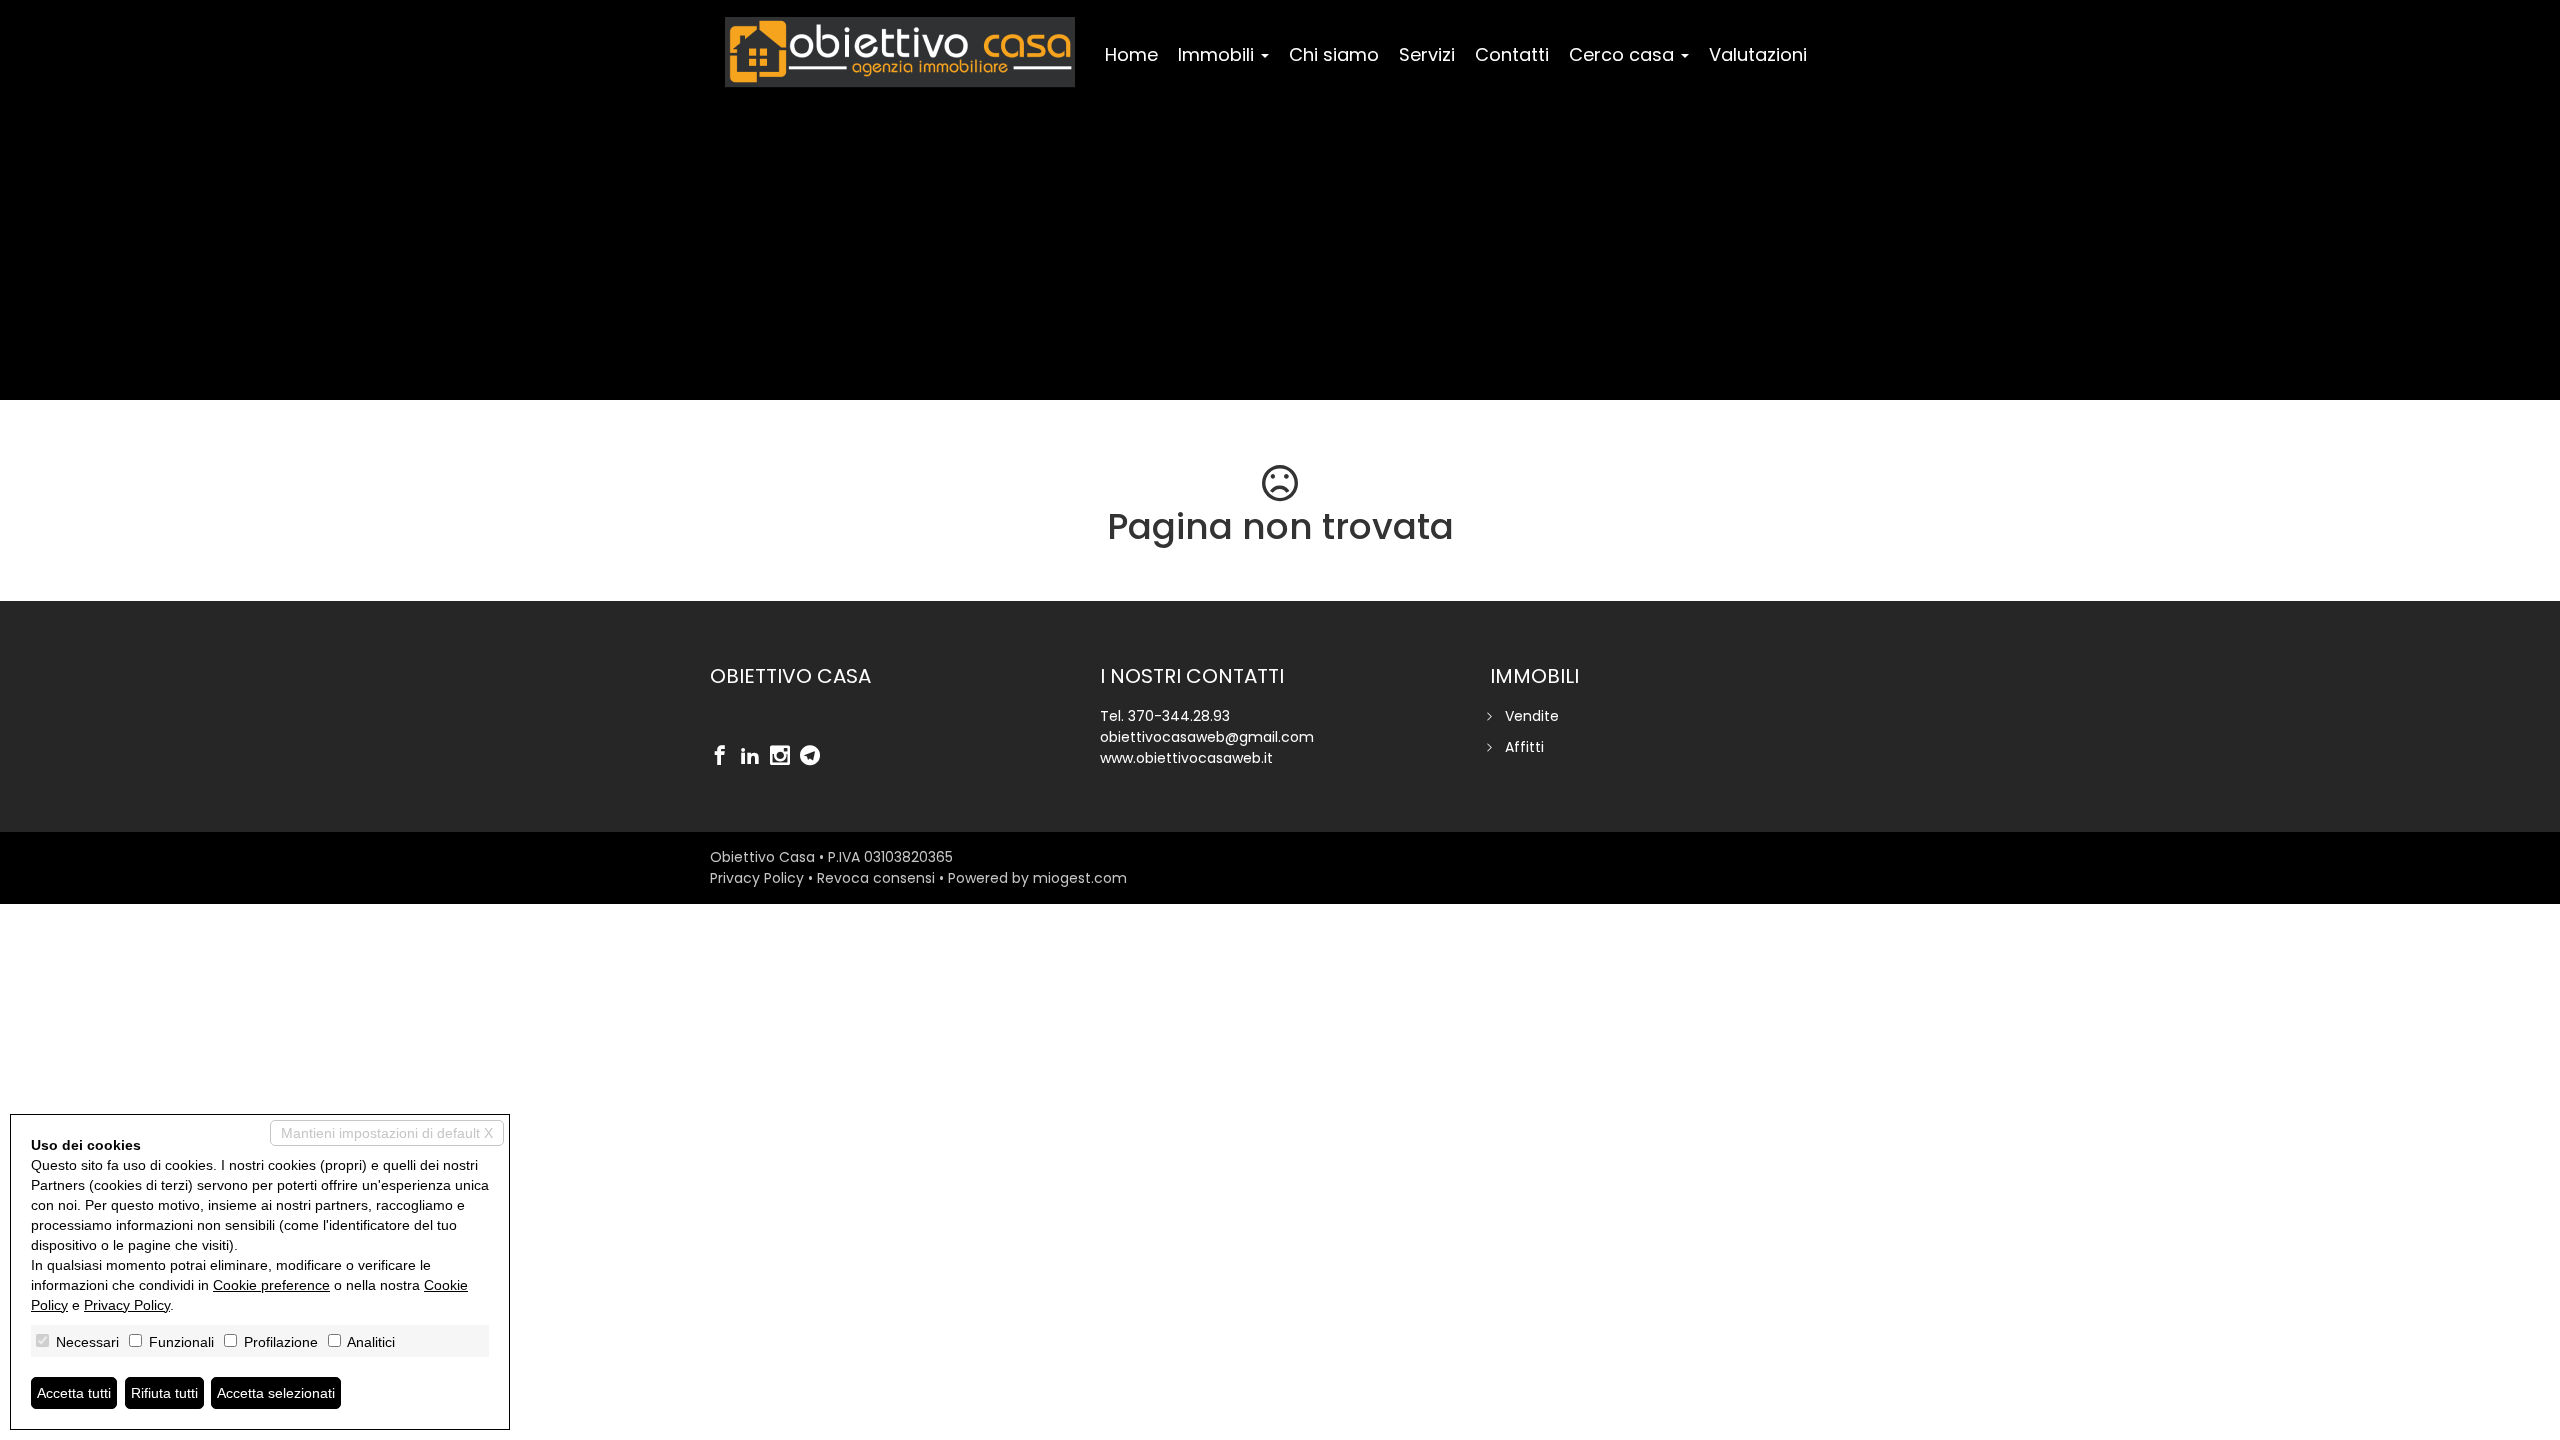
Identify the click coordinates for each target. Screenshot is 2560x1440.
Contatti (1512, 54)
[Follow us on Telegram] (815, 757)
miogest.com (1080, 878)
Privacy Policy (757, 878)
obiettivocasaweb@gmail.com (1207, 737)
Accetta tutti (74, 1393)
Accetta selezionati (276, 1393)
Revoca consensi (876, 878)
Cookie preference (271, 1285)
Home (1131, 54)
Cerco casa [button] (1624, 54)
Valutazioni (1758, 54)
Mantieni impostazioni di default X (387, 1133)
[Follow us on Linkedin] (755, 757)
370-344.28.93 (1179, 716)
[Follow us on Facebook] (725, 757)
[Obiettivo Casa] (900, 52)
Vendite (1532, 716)
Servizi (1427, 54)
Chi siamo (1334, 54)
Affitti (1524, 747)
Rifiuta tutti (164, 1393)
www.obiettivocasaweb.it (1186, 758)
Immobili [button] (1218, 54)
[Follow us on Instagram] (785, 757)
